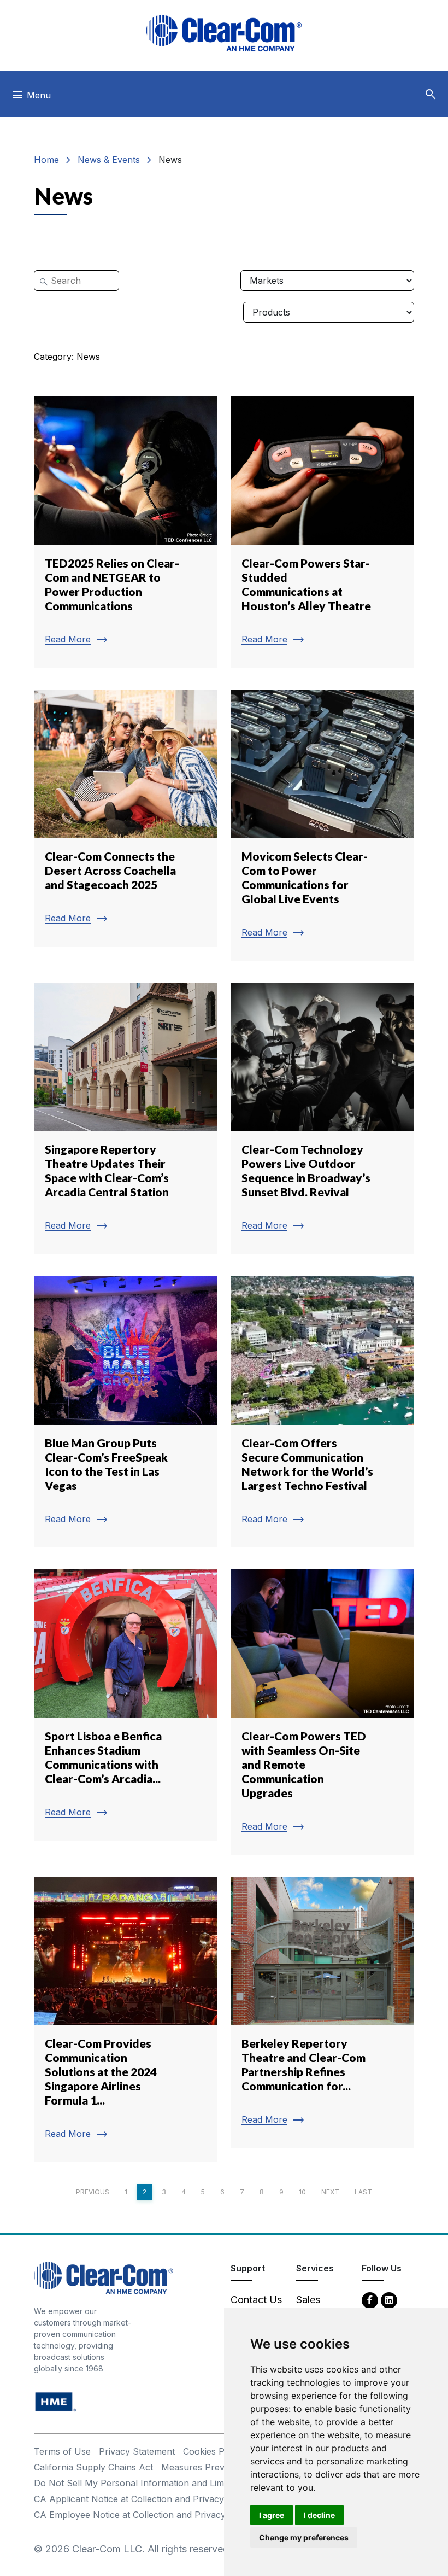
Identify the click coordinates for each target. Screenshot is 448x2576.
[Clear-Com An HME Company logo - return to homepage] (104, 2277)
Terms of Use (62, 2451)
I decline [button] (319, 2515)
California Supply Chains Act (93, 2467)
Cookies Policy (213, 2451)
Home (46, 160)
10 (302, 2192)
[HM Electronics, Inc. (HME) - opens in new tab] (56, 2401)
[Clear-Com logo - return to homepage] (224, 33)
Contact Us (256, 2300)
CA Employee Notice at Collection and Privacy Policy (144, 2515)
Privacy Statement (137, 2451)
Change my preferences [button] (304, 2537)
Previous (93, 2192)
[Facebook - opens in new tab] (370, 2300)
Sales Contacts (317, 2307)
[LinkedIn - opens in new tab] (389, 2300)
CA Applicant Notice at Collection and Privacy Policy (143, 2499)
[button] (431, 95)
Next (330, 2192)
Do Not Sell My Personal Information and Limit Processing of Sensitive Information (207, 2483)
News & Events (109, 160)
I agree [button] (272, 2515)
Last (363, 2192)
